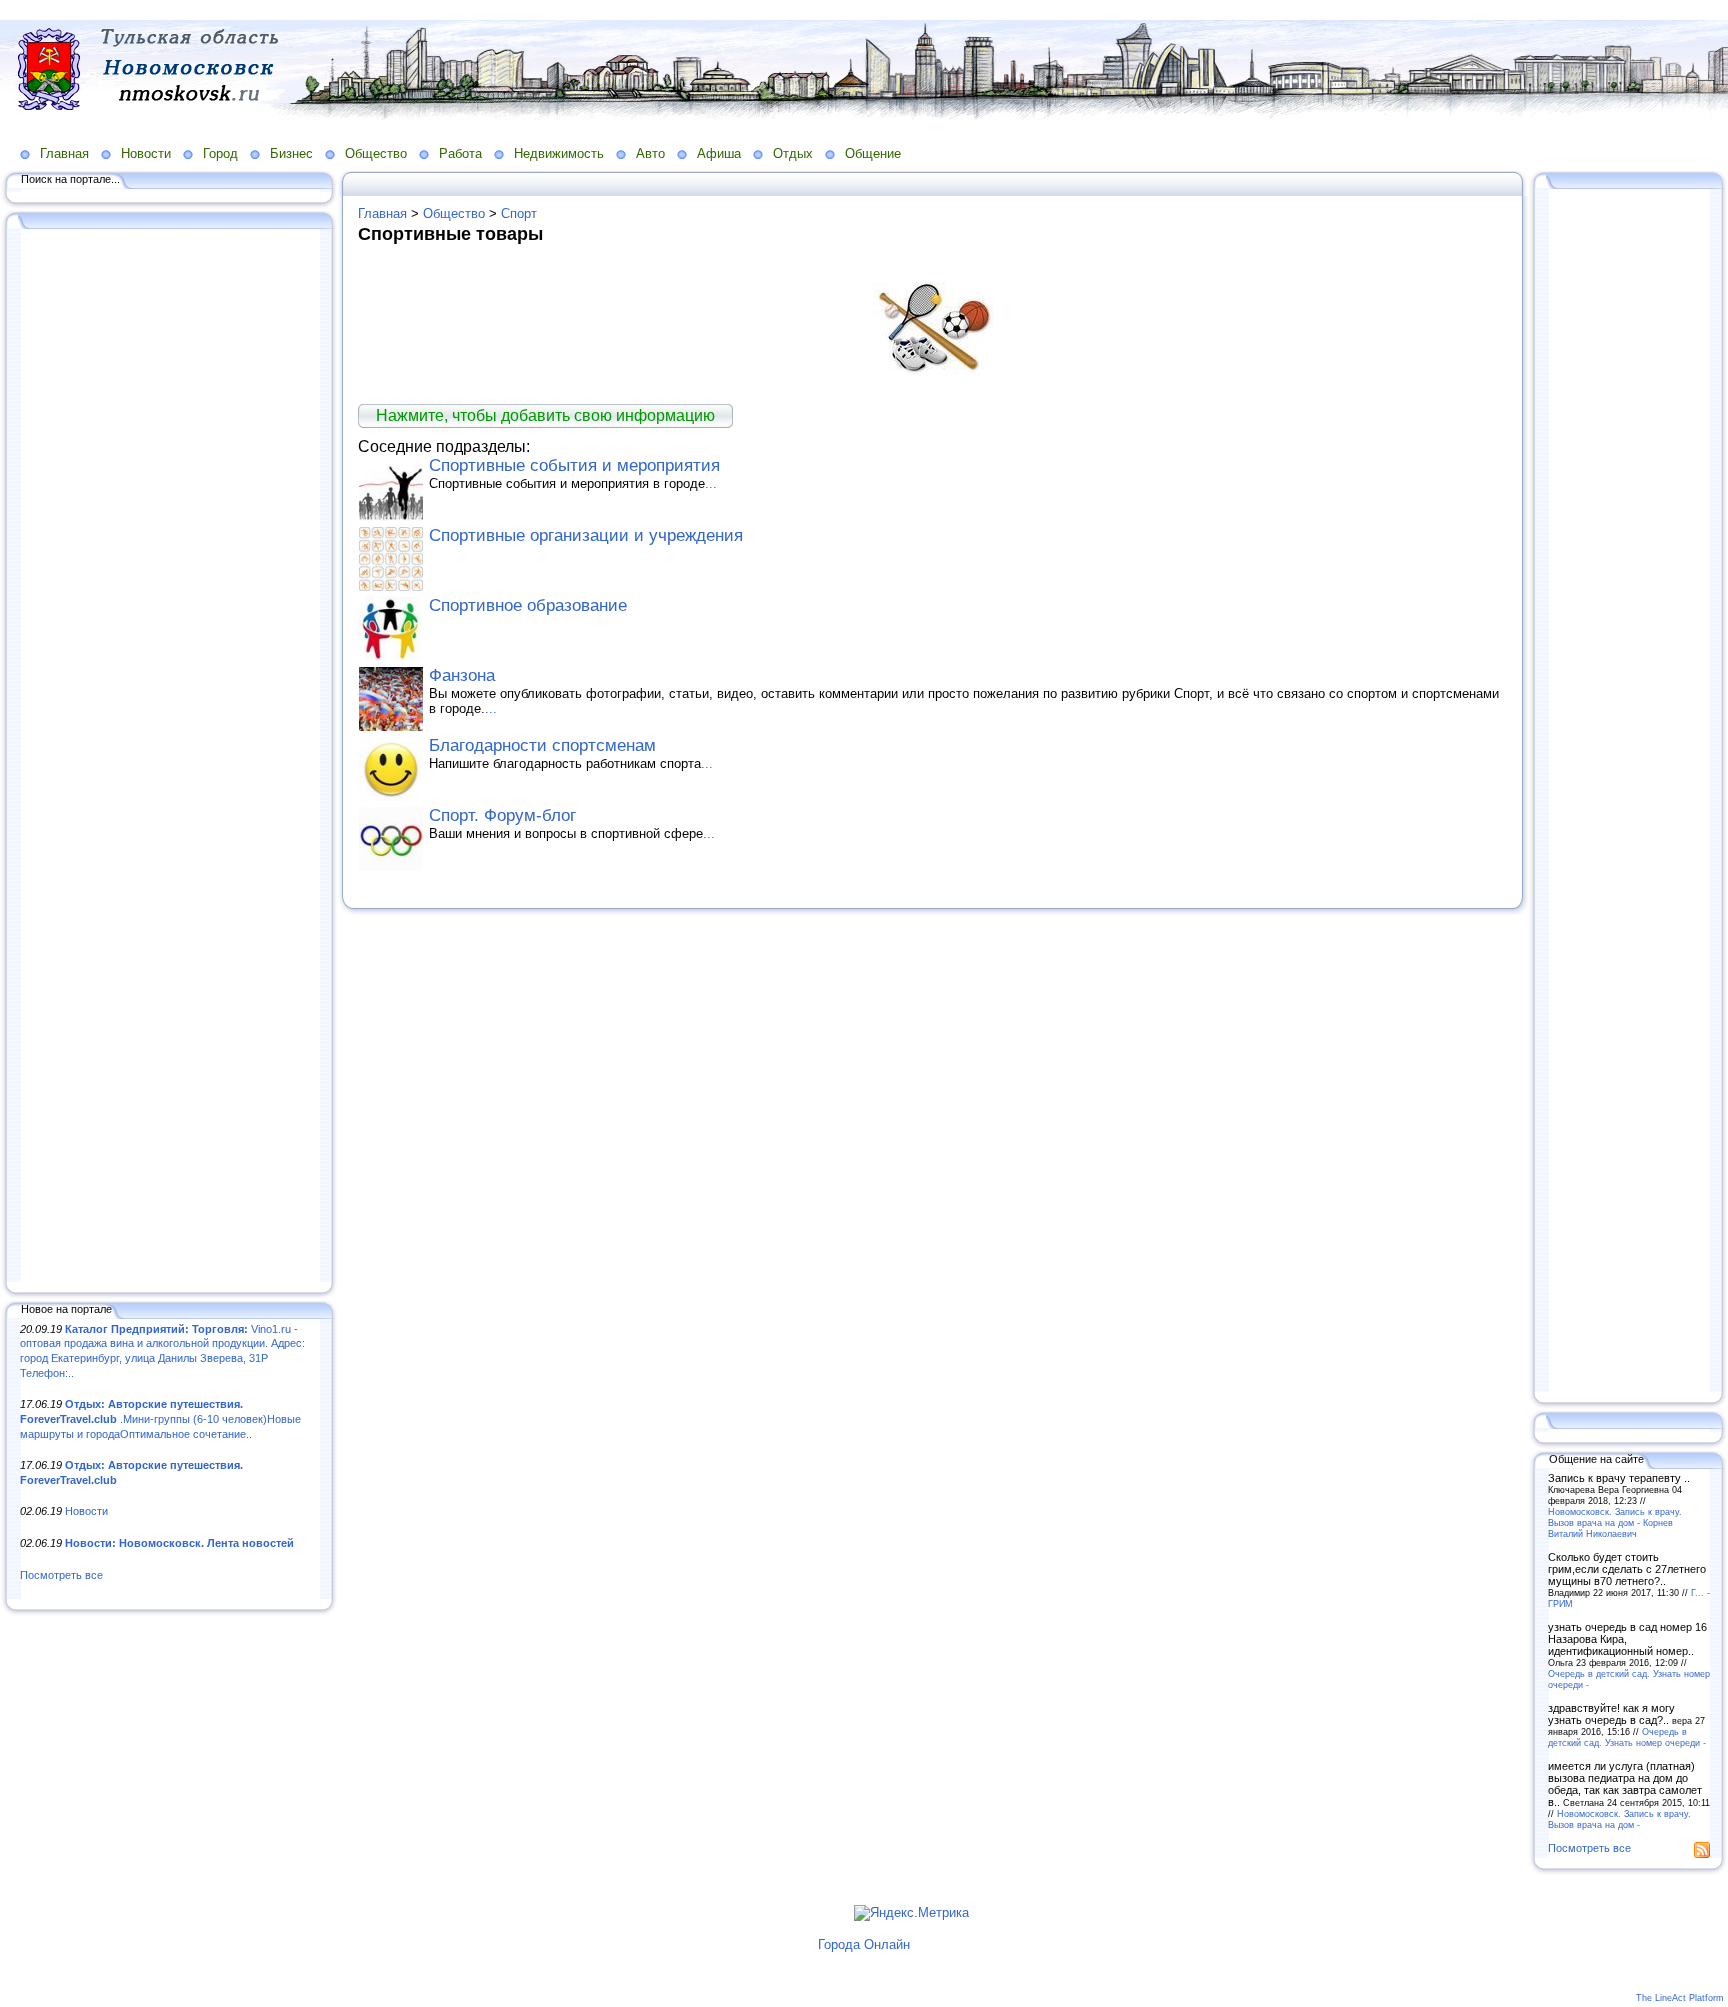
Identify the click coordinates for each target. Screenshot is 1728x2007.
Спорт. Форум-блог (502, 815)
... (711, 483)
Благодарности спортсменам (542, 745)
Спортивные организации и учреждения (586, 535)
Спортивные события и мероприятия (574, 465)
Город (220, 153)
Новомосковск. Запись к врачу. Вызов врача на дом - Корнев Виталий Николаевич (1615, 1522)
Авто (650, 153)
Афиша (719, 153)
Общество (376, 153)
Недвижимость (559, 153)
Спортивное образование (528, 605)
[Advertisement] (170, 757)
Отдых (793, 153)
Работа (460, 153)
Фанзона (462, 675)
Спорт (519, 213)
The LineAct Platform (1680, 1998)
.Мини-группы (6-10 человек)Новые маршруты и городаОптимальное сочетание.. (160, 1418)
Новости (146, 153)
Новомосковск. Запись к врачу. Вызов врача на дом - (1619, 1819)
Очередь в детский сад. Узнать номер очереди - (1627, 1737)
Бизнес (291, 153)
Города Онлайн (864, 1944)
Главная (64, 153)
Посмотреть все (61, 1575)
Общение (873, 153)
